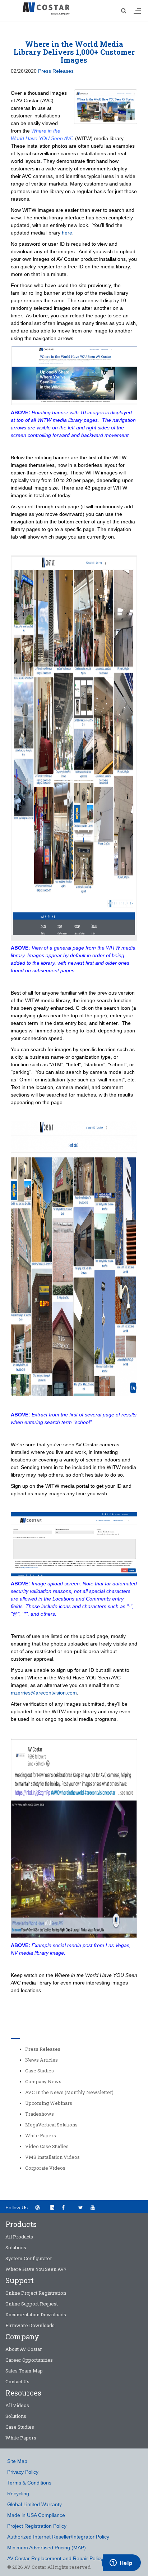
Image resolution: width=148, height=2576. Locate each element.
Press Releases (56, 71)
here (67, 233)
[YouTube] (95, 2207)
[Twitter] (81, 2207)
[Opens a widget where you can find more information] (121, 2563)
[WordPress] (38, 2207)
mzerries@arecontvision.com (44, 1693)
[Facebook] (66, 2207)
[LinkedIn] (52, 2207)
